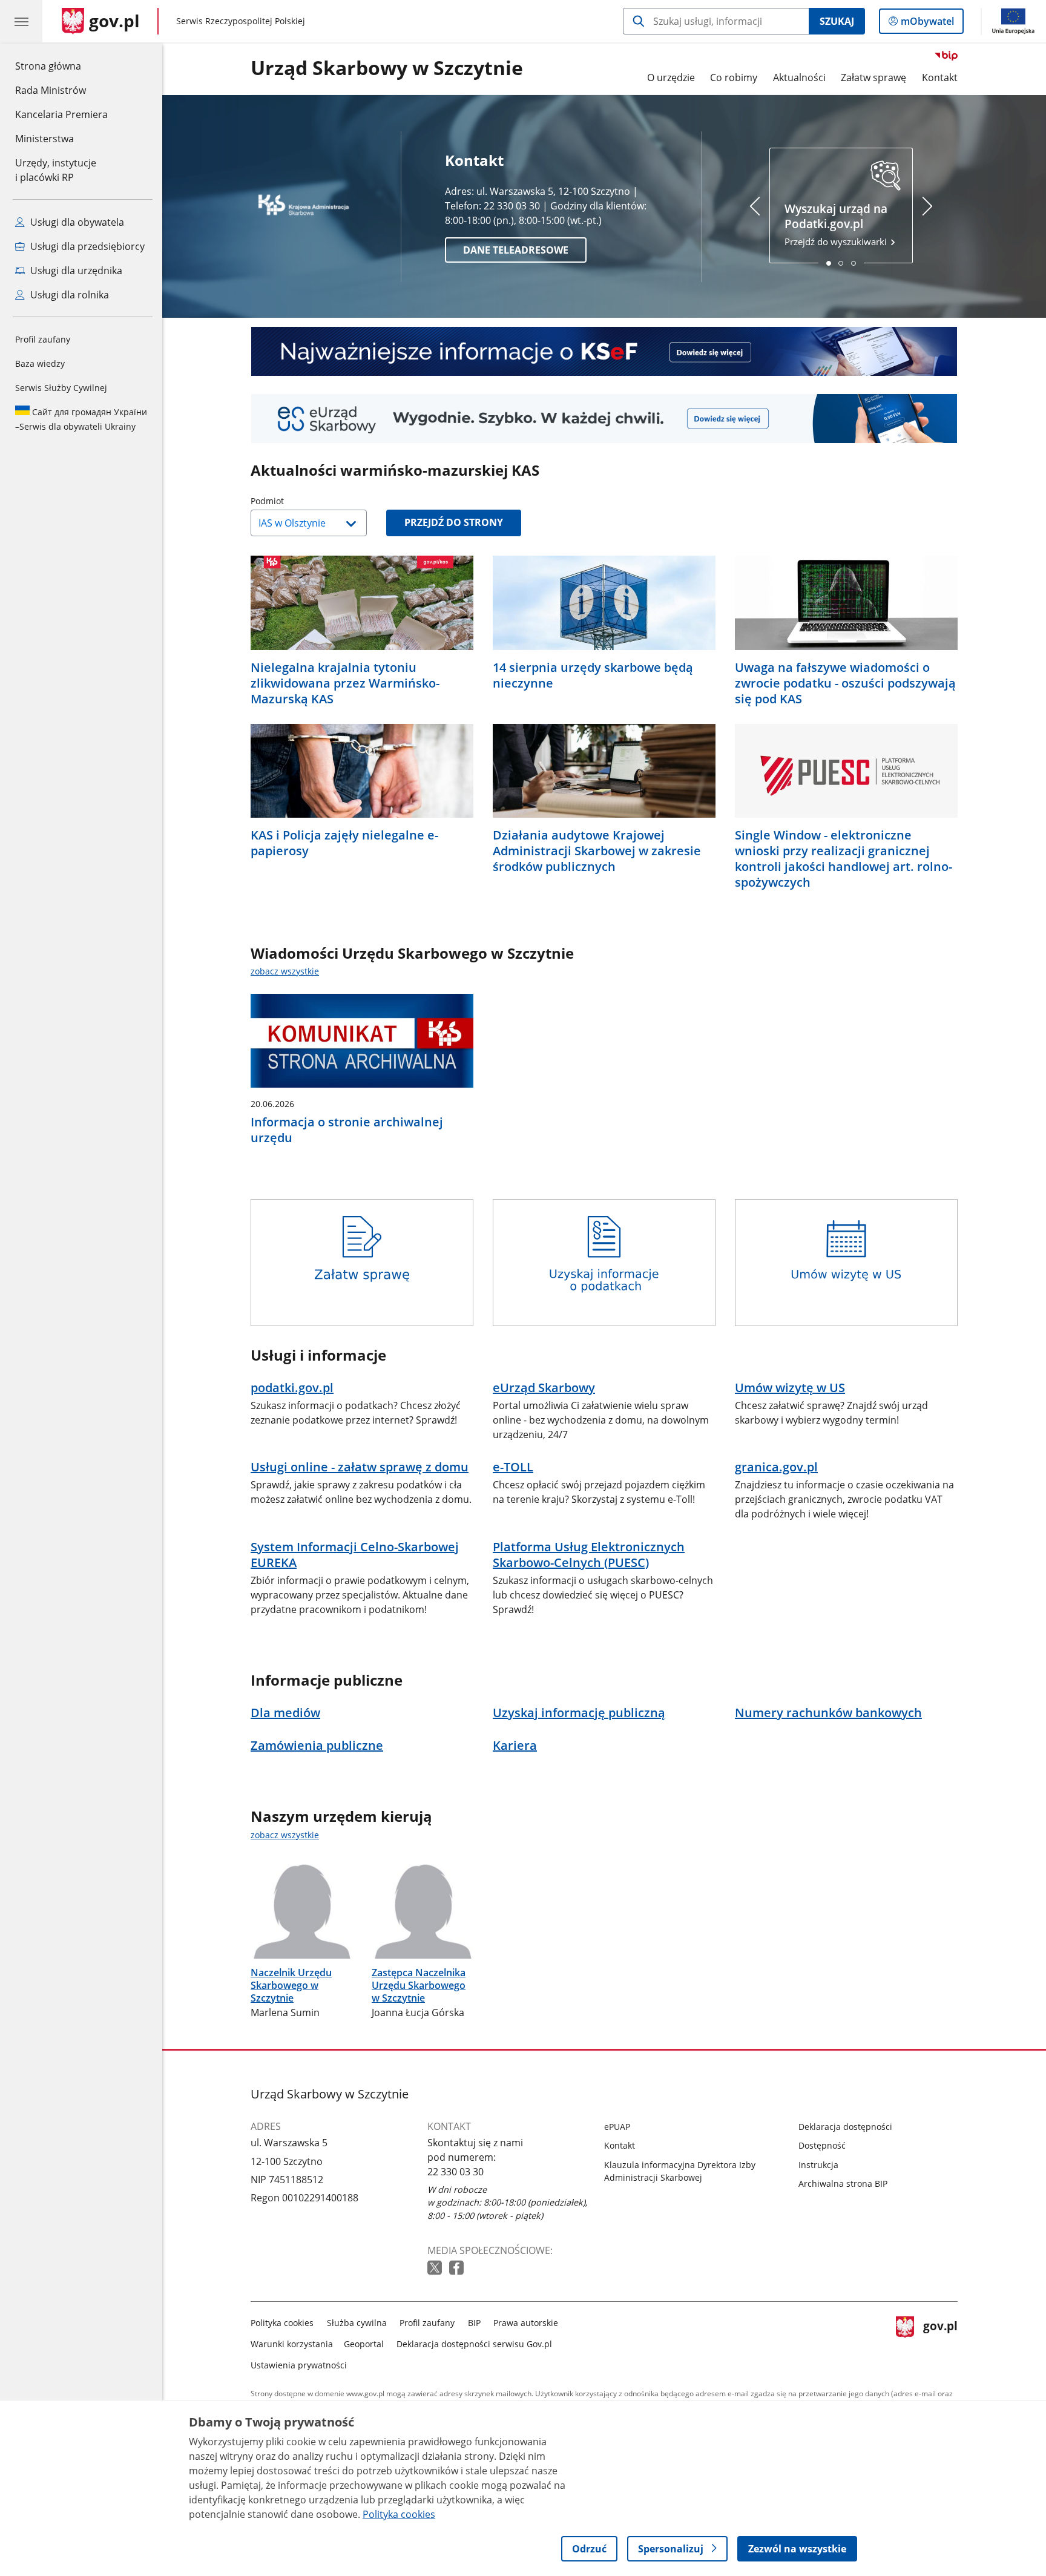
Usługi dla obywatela (76, 222)
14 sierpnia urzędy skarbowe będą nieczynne (593, 675)
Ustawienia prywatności (299, 2365)
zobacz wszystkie (285, 971)
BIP (474, 2323)
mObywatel (927, 24)
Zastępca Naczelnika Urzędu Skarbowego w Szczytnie (419, 1985)
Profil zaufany (43, 339)
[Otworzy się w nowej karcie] (436, 2268)
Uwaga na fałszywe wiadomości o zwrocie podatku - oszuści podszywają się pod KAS (845, 683)
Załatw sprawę (873, 77)
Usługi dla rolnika (68, 295)
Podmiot (298, 501)
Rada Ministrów (51, 90)
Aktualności (799, 77)
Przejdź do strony (454, 522)
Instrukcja (818, 2165)
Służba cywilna (357, 2323)
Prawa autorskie (526, 2323)
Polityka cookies (282, 2323)
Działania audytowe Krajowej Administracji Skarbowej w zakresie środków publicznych (597, 851)
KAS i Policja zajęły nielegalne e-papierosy (344, 843)
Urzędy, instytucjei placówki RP (56, 170)
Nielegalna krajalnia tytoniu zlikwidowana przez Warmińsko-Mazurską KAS (345, 683)
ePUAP (617, 2127)
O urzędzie (671, 77)
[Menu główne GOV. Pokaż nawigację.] (21, 21)
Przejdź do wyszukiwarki (837, 224)
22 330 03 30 (456, 2172)
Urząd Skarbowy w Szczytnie (387, 68)
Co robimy (734, 77)
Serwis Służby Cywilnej (61, 388)
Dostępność (822, 2145)
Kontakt (940, 77)
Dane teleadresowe (516, 250)
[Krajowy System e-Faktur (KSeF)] (604, 351)
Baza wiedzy (40, 363)
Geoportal (364, 2344)
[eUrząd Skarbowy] (604, 419)
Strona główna (61, 66)
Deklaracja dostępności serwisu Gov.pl (474, 2344)
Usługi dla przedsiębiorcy (86, 246)
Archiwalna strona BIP (843, 2183)
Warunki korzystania (292, 2344)
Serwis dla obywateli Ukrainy (81, 419)
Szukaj (837, 21)
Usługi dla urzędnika (75, 271)
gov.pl (940, 2341)
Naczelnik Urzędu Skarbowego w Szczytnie (291, 1985)
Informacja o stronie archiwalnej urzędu (347, 1130)
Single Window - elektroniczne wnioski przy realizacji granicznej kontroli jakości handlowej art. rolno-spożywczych (844, 859)
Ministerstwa (44, 139)
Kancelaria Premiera (61, 114)
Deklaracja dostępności (845, 2127)
